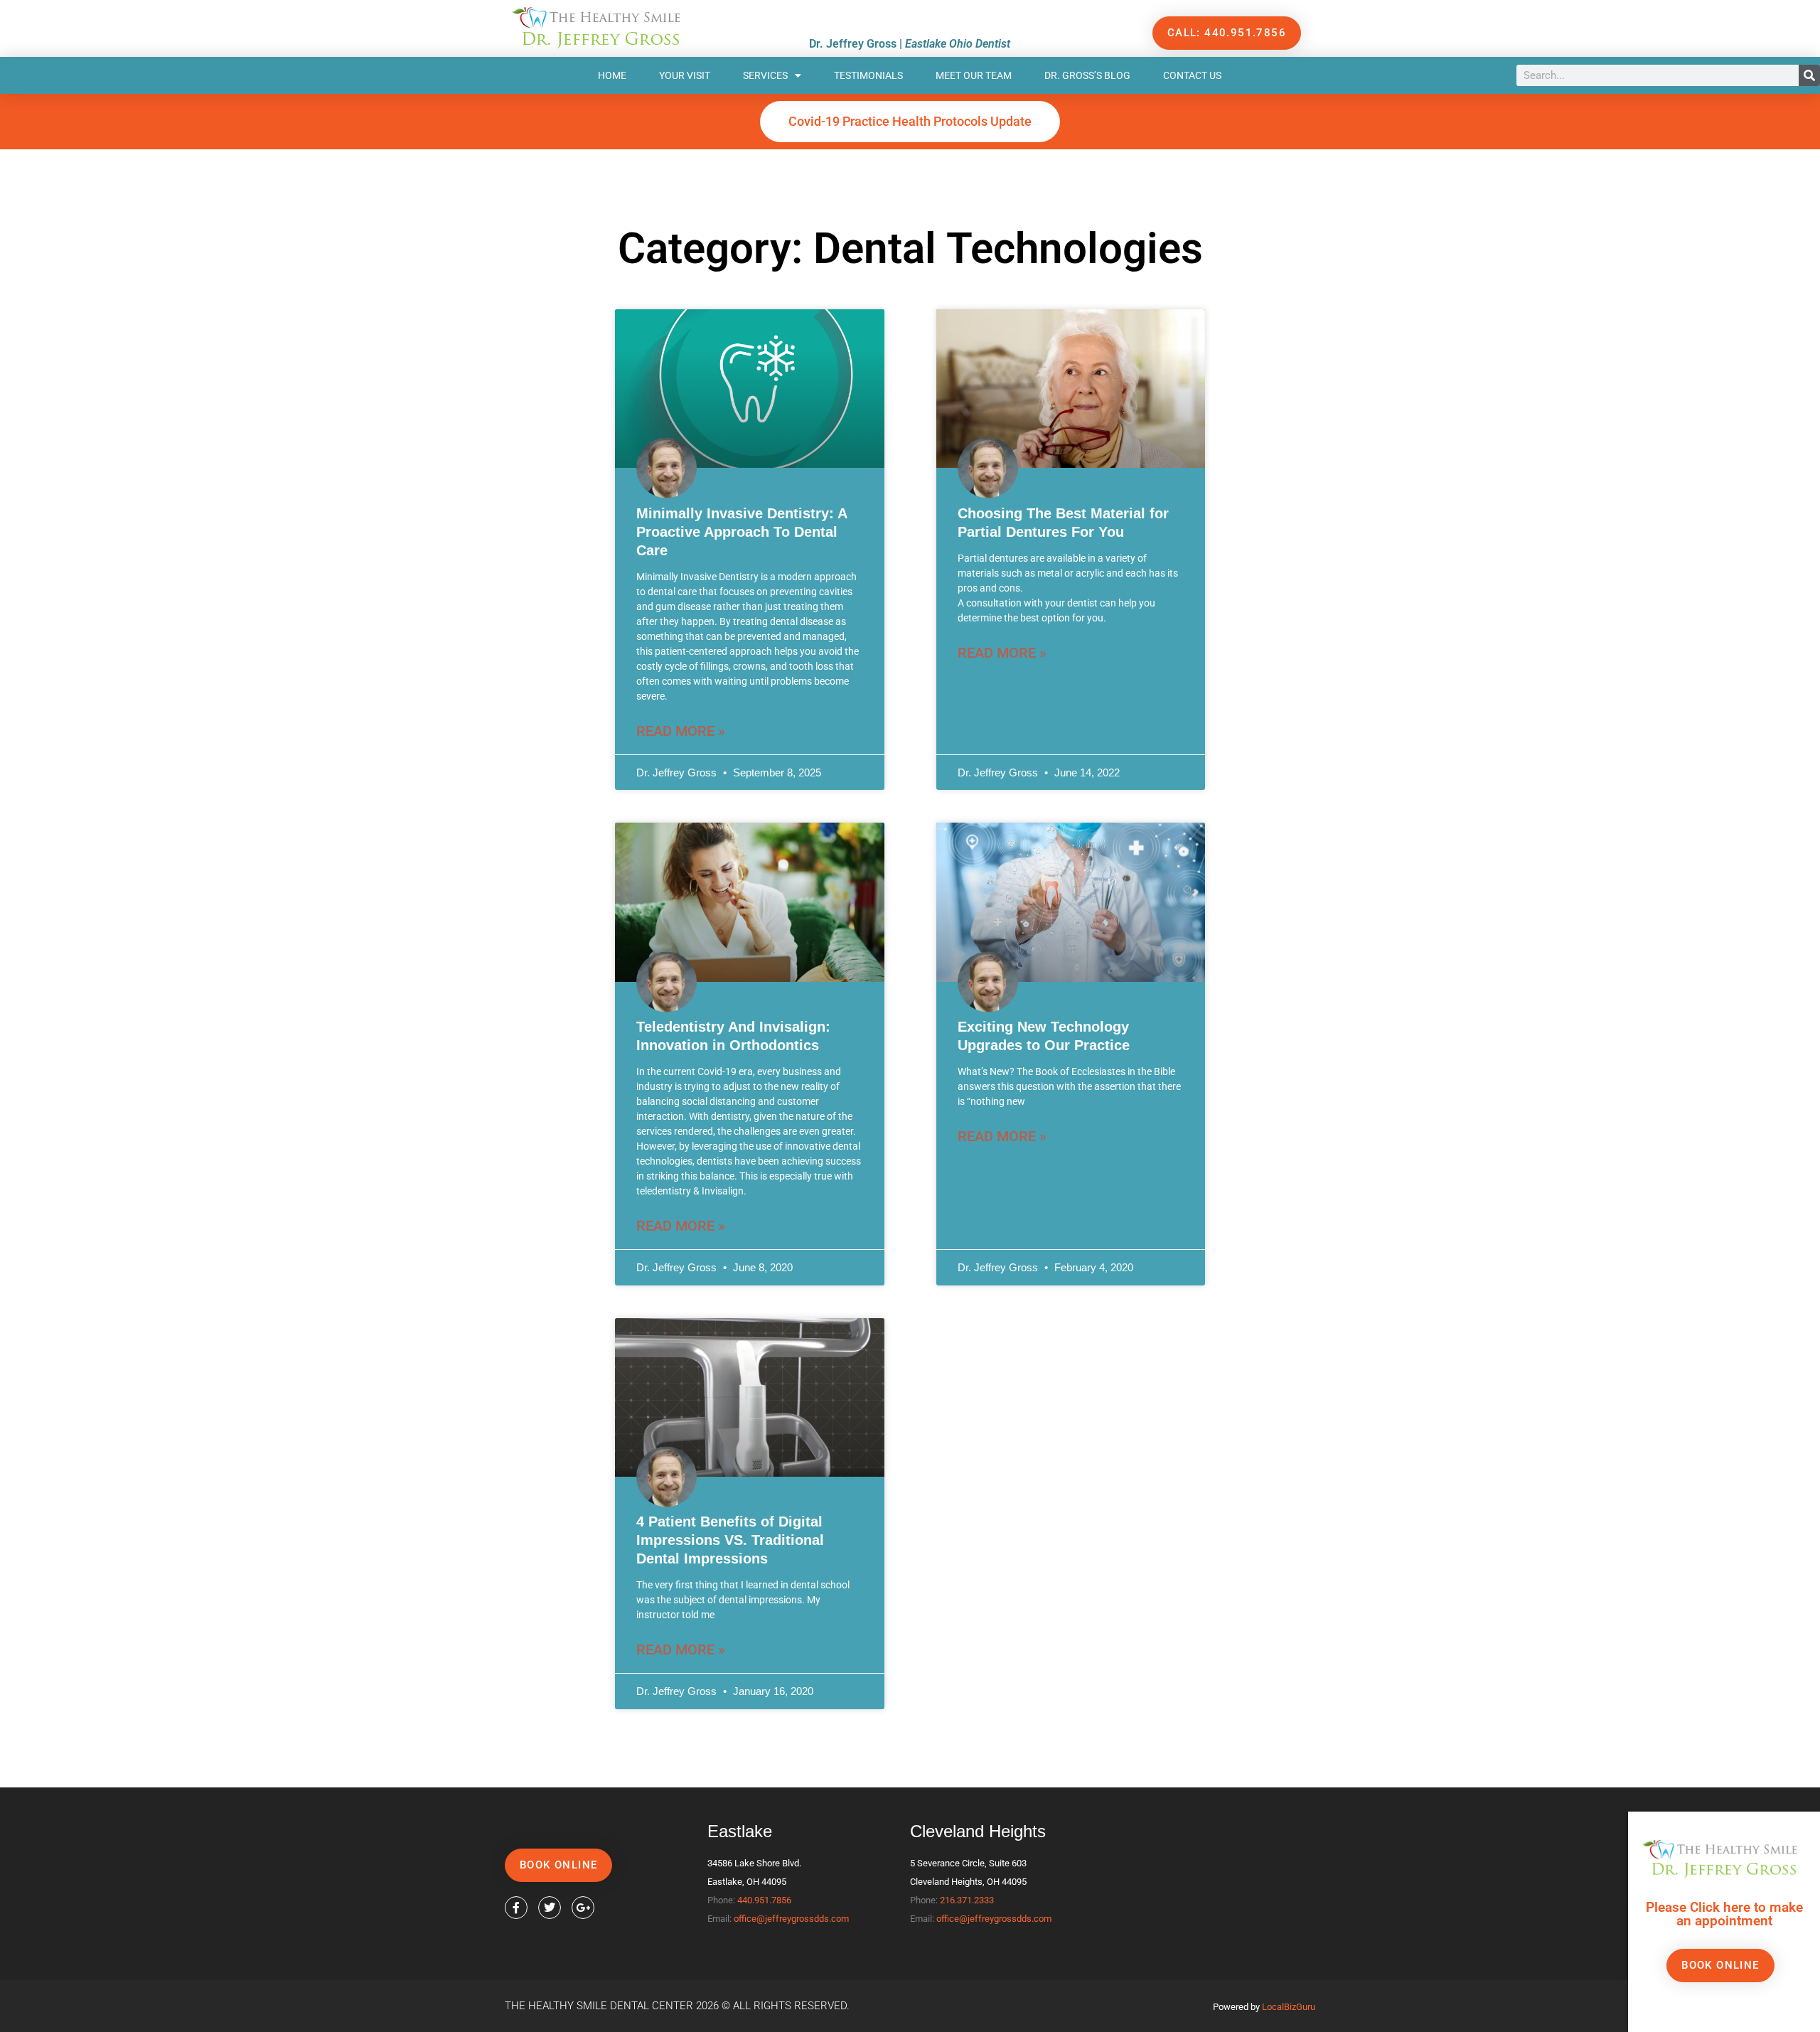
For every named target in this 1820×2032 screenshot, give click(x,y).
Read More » (681, 731)
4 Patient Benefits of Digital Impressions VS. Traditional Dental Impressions (730, 1540)
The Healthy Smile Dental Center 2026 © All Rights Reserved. (677, 2006)
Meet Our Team (974, 75)
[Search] (1809, 75)
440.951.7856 (764, 1900)
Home (612, 75)
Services (765, 75)
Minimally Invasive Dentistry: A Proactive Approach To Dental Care (742, 532)
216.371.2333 (967, 1900)
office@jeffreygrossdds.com (791, 1919)
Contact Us (1192, 75)
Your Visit (685, 75)
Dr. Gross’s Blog (1087, 75)
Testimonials (868, 75)
